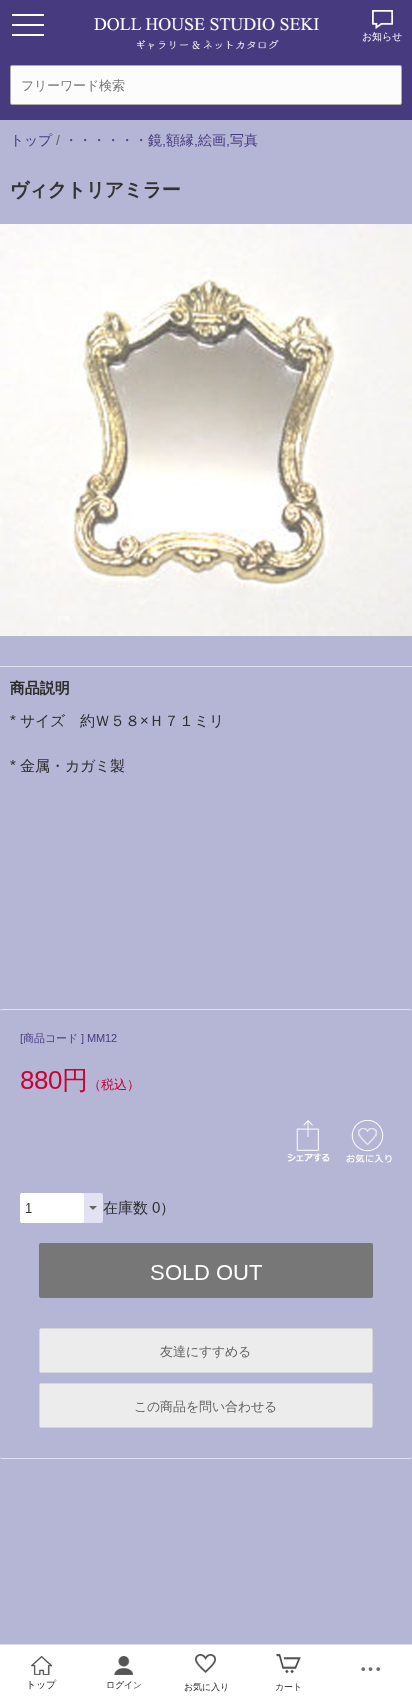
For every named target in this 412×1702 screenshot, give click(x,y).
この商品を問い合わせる (205, 1406)
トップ (31, 140)
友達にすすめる (205, 1351)
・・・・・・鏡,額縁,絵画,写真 (161, 140)
